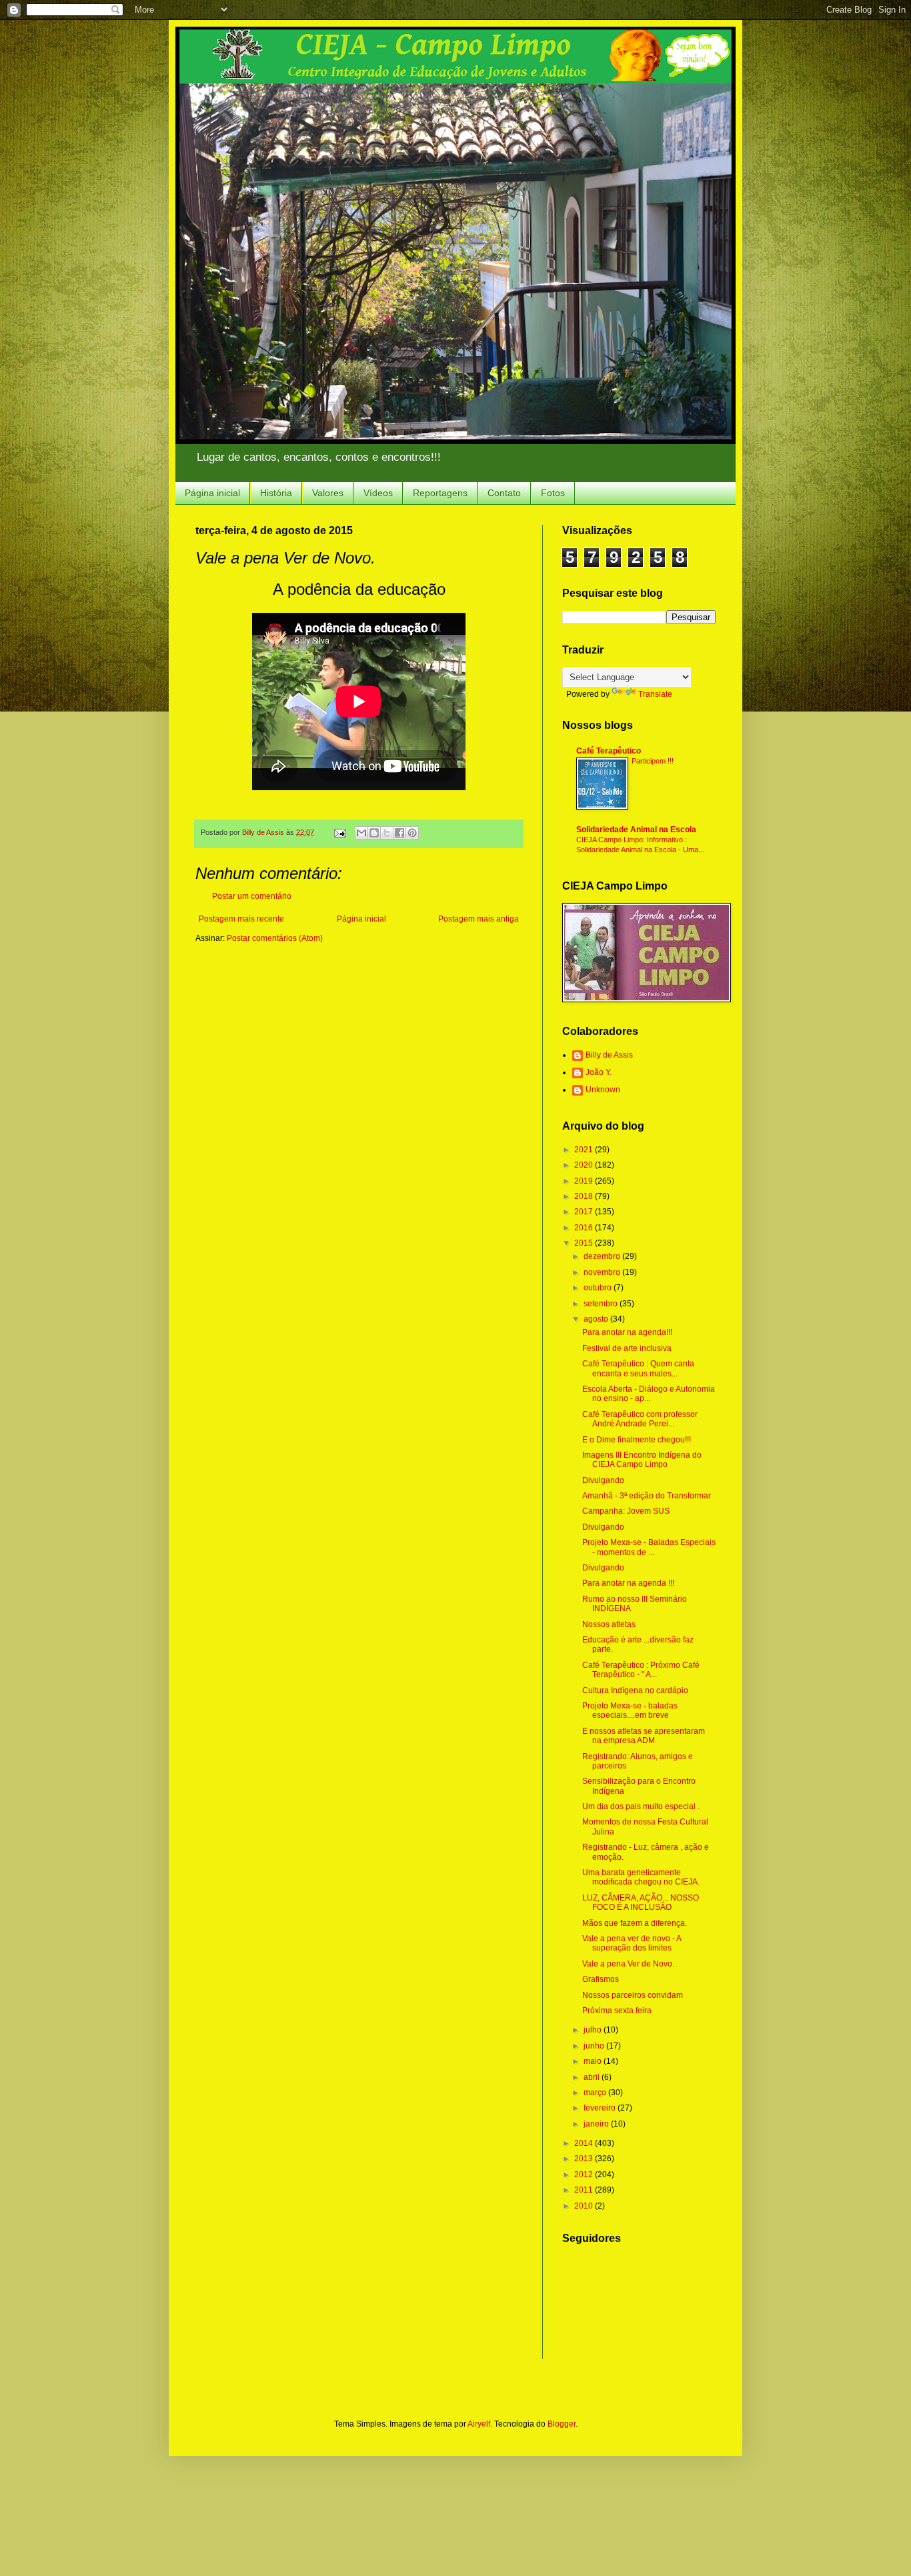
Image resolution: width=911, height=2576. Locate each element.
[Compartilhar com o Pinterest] (412, 833)
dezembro (603, 1256)
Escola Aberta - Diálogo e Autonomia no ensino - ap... (649, 1394)
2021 (585, 1150)
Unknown (603, 1090)
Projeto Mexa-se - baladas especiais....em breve (630, 1710)
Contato (504, 493)
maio (594, 2061)
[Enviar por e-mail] (361, 833)
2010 (585, 2206)
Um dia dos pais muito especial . (641, 1806)
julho (594, 2030)
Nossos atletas (609, 1624)
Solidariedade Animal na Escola (636, 830)
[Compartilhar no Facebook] (399, 833)
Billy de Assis (609, 1055)
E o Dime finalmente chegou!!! (637, 1440)
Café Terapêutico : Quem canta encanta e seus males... (638, 1368)
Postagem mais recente (241, 919)
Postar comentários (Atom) (275, 938)
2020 (585, 1165)
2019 (585, 1181)
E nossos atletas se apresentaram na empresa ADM (644, 1736)
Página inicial (212, 493)
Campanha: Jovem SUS (626, 1511)
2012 (585, 2175)
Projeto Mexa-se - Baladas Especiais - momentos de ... (649, 1547)
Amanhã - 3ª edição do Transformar (647, 1496)
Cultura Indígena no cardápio (635, 1690)
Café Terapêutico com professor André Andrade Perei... (640, 1419)
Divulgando (603, 1480)
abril (593, 2077)
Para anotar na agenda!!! (627, 1332)
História (276, 493)
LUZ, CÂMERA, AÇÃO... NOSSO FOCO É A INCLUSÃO (641, 1902)
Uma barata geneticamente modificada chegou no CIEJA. (641, 1877)
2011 (585, 2190)
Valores (328, 493)
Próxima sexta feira (617, 2011)
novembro (603, 1272)
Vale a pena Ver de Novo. (628, 1964)
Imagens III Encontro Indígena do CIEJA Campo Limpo (642, 1460)
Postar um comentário (252, 896)
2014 (585, 2143)
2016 (585, 1228)
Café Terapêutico (609, 751)
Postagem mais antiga (479, 919)
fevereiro (601, 2108)
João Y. (599, 1072)
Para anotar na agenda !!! (628, 1583)
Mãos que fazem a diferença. (635, 1923)
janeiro (597, 2124)
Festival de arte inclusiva (627, 1348)
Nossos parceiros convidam (633, 1995)
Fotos (553, 493)
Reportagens (440, 493)
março (596, 2093)
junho (595, 2046)
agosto (597, 1319)
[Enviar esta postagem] (339, 832)
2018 (585, 1196)
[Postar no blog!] (374, 833)
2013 (585, 2159)
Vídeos (378, 493)
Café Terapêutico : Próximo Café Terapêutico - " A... (641, 1670)
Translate (655, 694)
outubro (599, 1288)
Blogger (562, 2424)
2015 (585, 1243)
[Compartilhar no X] (387, 833)
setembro (602, 1304)
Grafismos (601, 1979)
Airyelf (479, 2424)
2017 (585, 1212)
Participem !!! (653, 761)
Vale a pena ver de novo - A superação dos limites (632, 1943)
